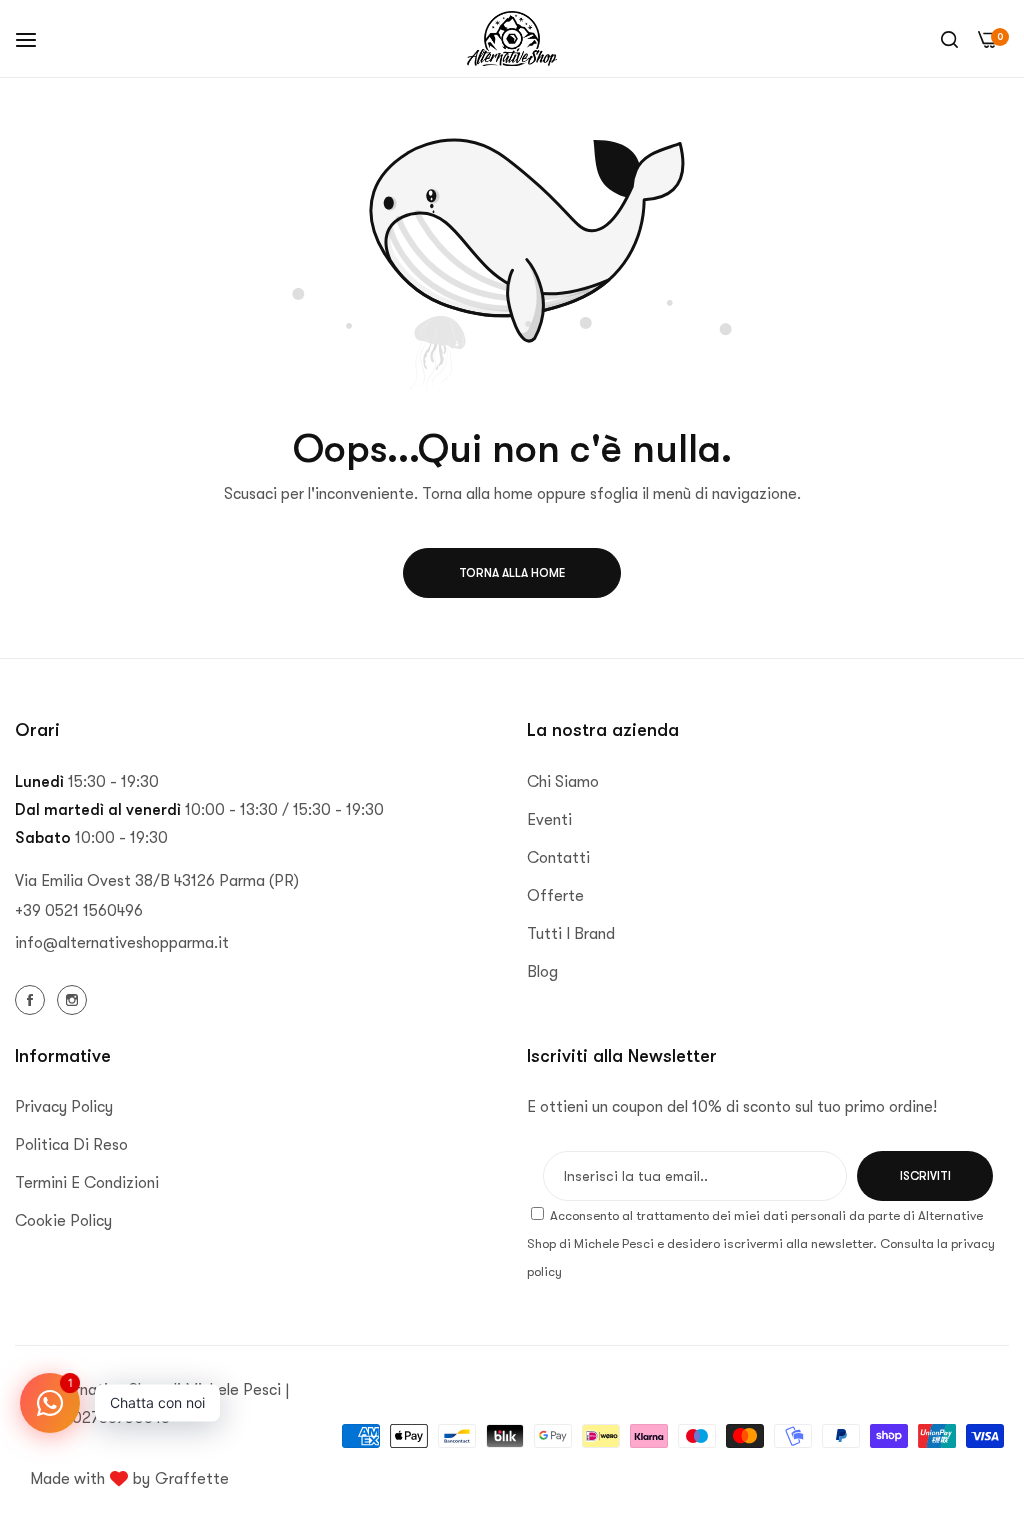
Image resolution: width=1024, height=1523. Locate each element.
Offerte (555, 896)
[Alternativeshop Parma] (512, 38)
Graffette (192, 1479)
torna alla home (512, 573)
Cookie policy (63, 1221)
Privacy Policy (64, 1107)
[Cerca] (949, 39)
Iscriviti (925, 1176)
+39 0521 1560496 (79, 911)
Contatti (558, 858)
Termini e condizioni (87, 1183)
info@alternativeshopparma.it (122, 943)
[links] (33, 999)
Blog (542, 972)
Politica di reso (71, 1145)
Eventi (549, 820)
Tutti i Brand (571, 934)
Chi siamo (563, 782)
